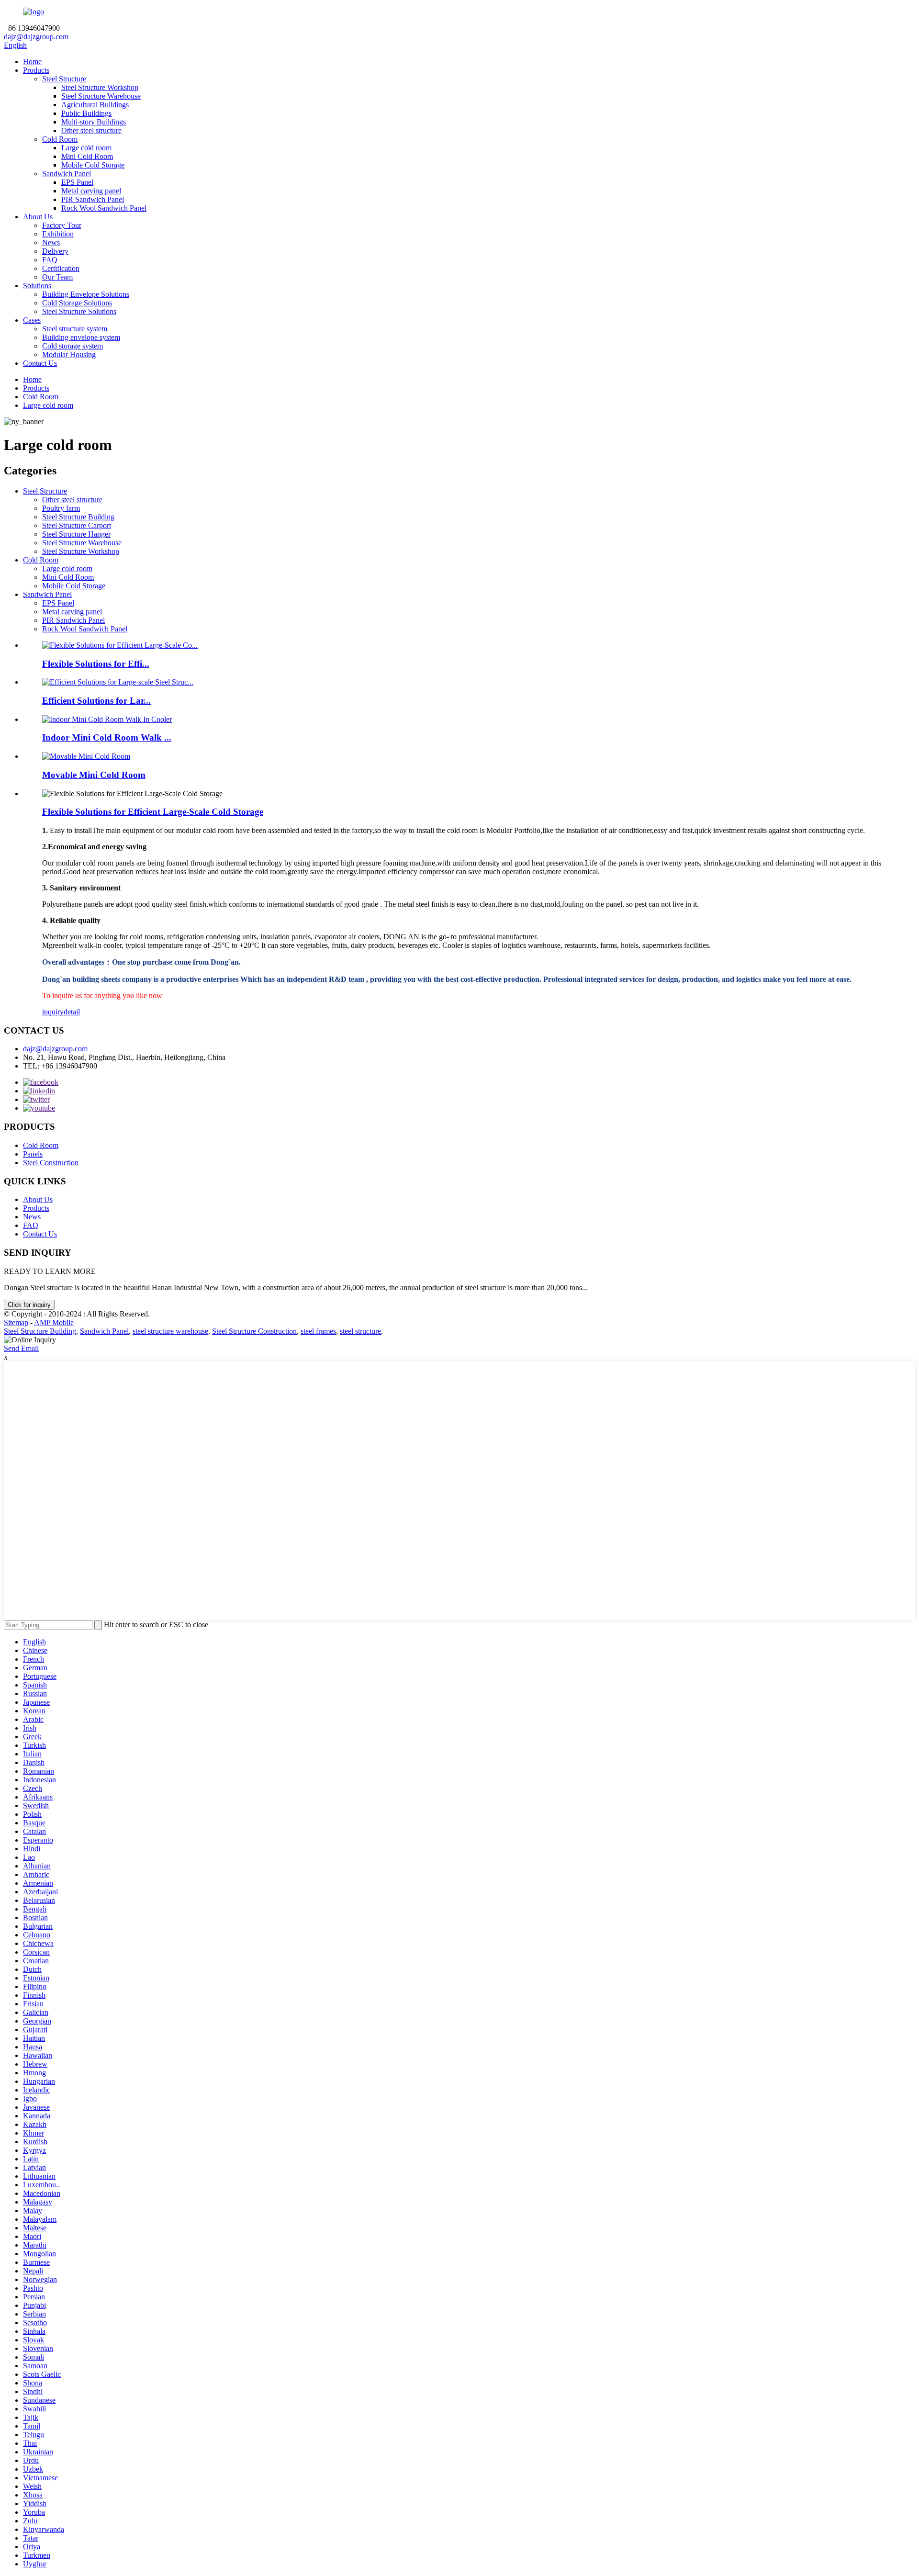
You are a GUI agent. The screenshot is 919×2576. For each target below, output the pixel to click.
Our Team (57, 277)
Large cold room (86, 148)
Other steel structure (91, 130)
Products (36, 70)
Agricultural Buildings (95, 105)
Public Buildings (86, 113)
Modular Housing (69, 354)
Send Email (21, 1348)
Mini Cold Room (87, 156)
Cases (32, 320)
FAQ (50, 260)
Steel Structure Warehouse (101, 96)
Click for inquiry (29, 1305)
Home (32, 62)
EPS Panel (77, 182)
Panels (33, 1154)
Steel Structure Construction (254, 1331)
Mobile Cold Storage (93, 165)
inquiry (53, 1012)
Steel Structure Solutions (79, 311)
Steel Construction (51, 1163)
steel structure (360, 1331)
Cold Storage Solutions (77, 303)
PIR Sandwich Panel (93, 199)
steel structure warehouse (170, 1331)
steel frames (318, 1331)
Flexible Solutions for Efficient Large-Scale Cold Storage (153, 812)
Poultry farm (61, 508)
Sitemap (16, 1322)
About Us (38, 217)
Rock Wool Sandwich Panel (104, 208)
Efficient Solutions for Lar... (96, 701)
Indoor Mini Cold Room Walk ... (107, 737)
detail (72, 1012)
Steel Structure (64, 79)
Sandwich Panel (67, 174)
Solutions (37, 286)
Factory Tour (62, 225)
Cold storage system (73, 346)
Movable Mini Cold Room (94, 775)
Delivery (55, 251)
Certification (61, 268)
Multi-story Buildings (94, 122)
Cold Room (60, 139)
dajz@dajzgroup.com (36, 37)
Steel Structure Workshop (100, 87)
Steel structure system (75, 329)
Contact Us (40, 363)
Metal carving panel (91, 191)
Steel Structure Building (78, 517)
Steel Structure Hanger (76, 534)
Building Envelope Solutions (86, 294)
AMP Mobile (54, 1322)
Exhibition (58, 234)
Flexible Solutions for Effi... (96, 664)
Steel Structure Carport (77, 525)
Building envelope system (81, 337)
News (51, 242)
